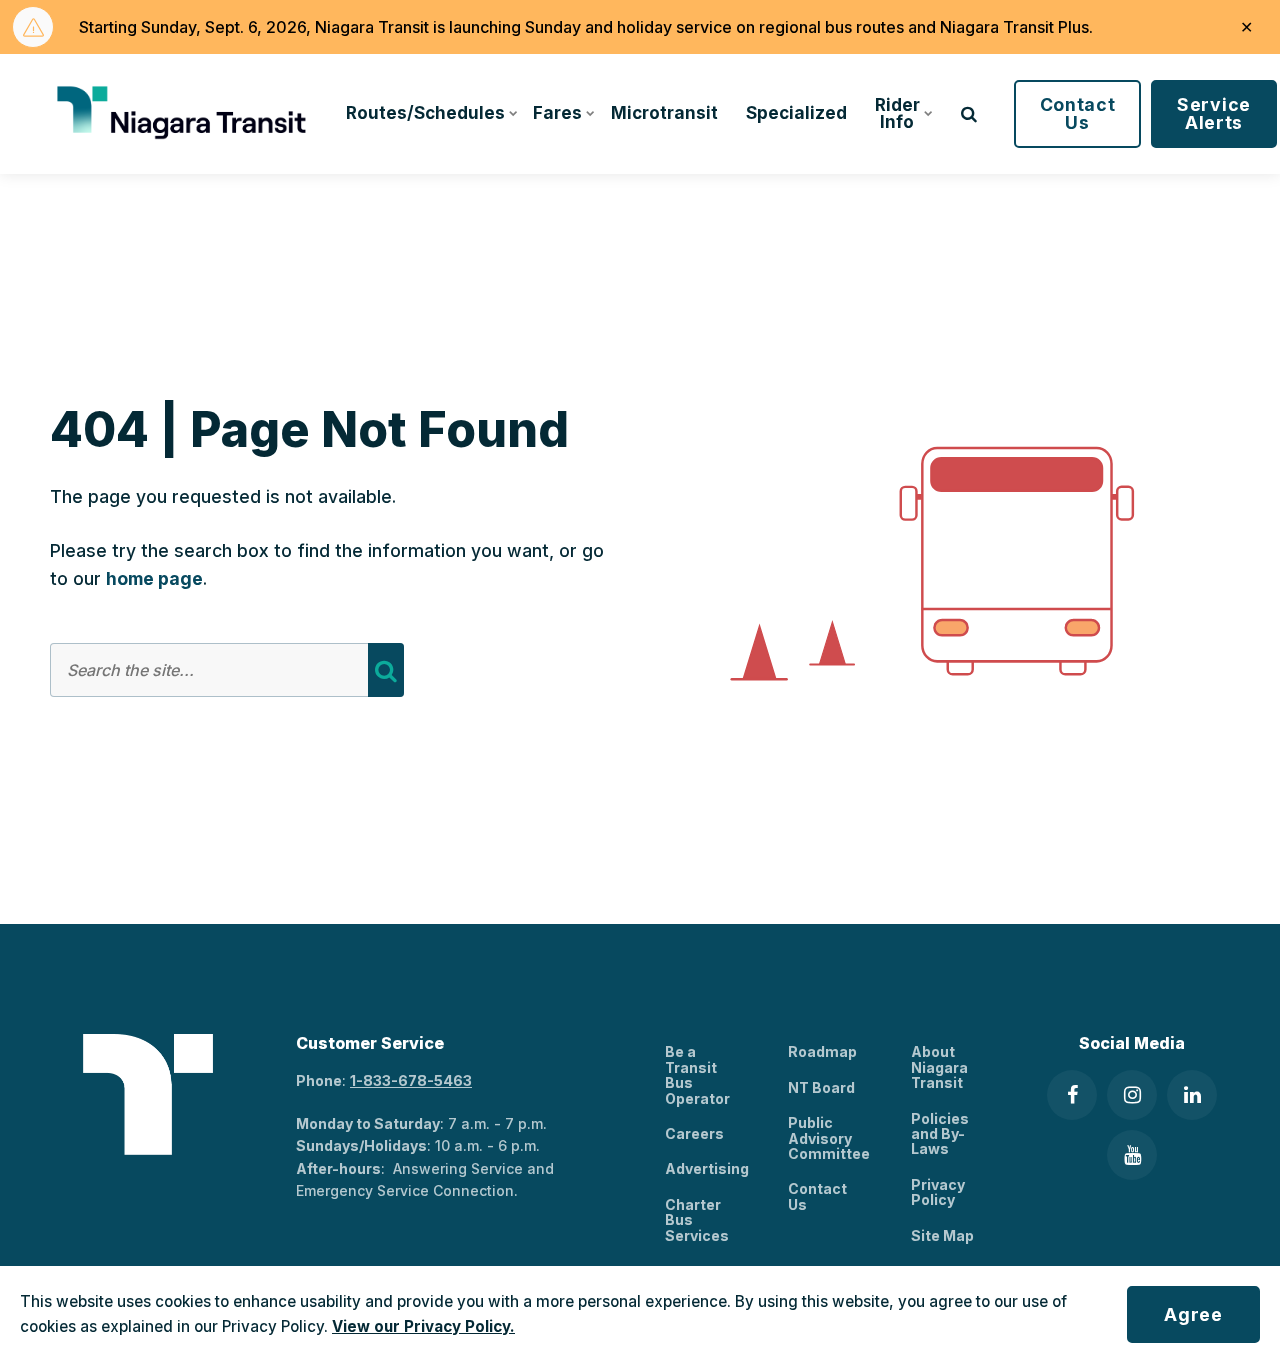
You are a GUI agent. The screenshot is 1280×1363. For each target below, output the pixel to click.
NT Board (821, 1087)
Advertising (707, 1168)
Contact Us (1078, 113)
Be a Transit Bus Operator (697, 1074)
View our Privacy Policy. (423, 1326)
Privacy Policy (938, 1192)
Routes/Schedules (425, 113)
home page (154, 578)
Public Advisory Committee (829, 1138)
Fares (557, 113)
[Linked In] (1192, 1095)
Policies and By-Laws (940, 1134)
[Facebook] (1072, 1095)
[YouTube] (1132, 1155)
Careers (694, 1133)
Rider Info (897, 113)
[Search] (385, 670)
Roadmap (822, 1051)
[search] (969, 114)
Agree (1193, 1314)
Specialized (796, 113)
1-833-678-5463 (411, 1080)
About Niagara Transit (939, 1067)
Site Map (942, 1235)
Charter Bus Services (697, 1220)
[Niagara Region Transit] (184, 114)
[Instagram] (1132, 1095)
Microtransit (664, 113)
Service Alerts (1214, 113)
